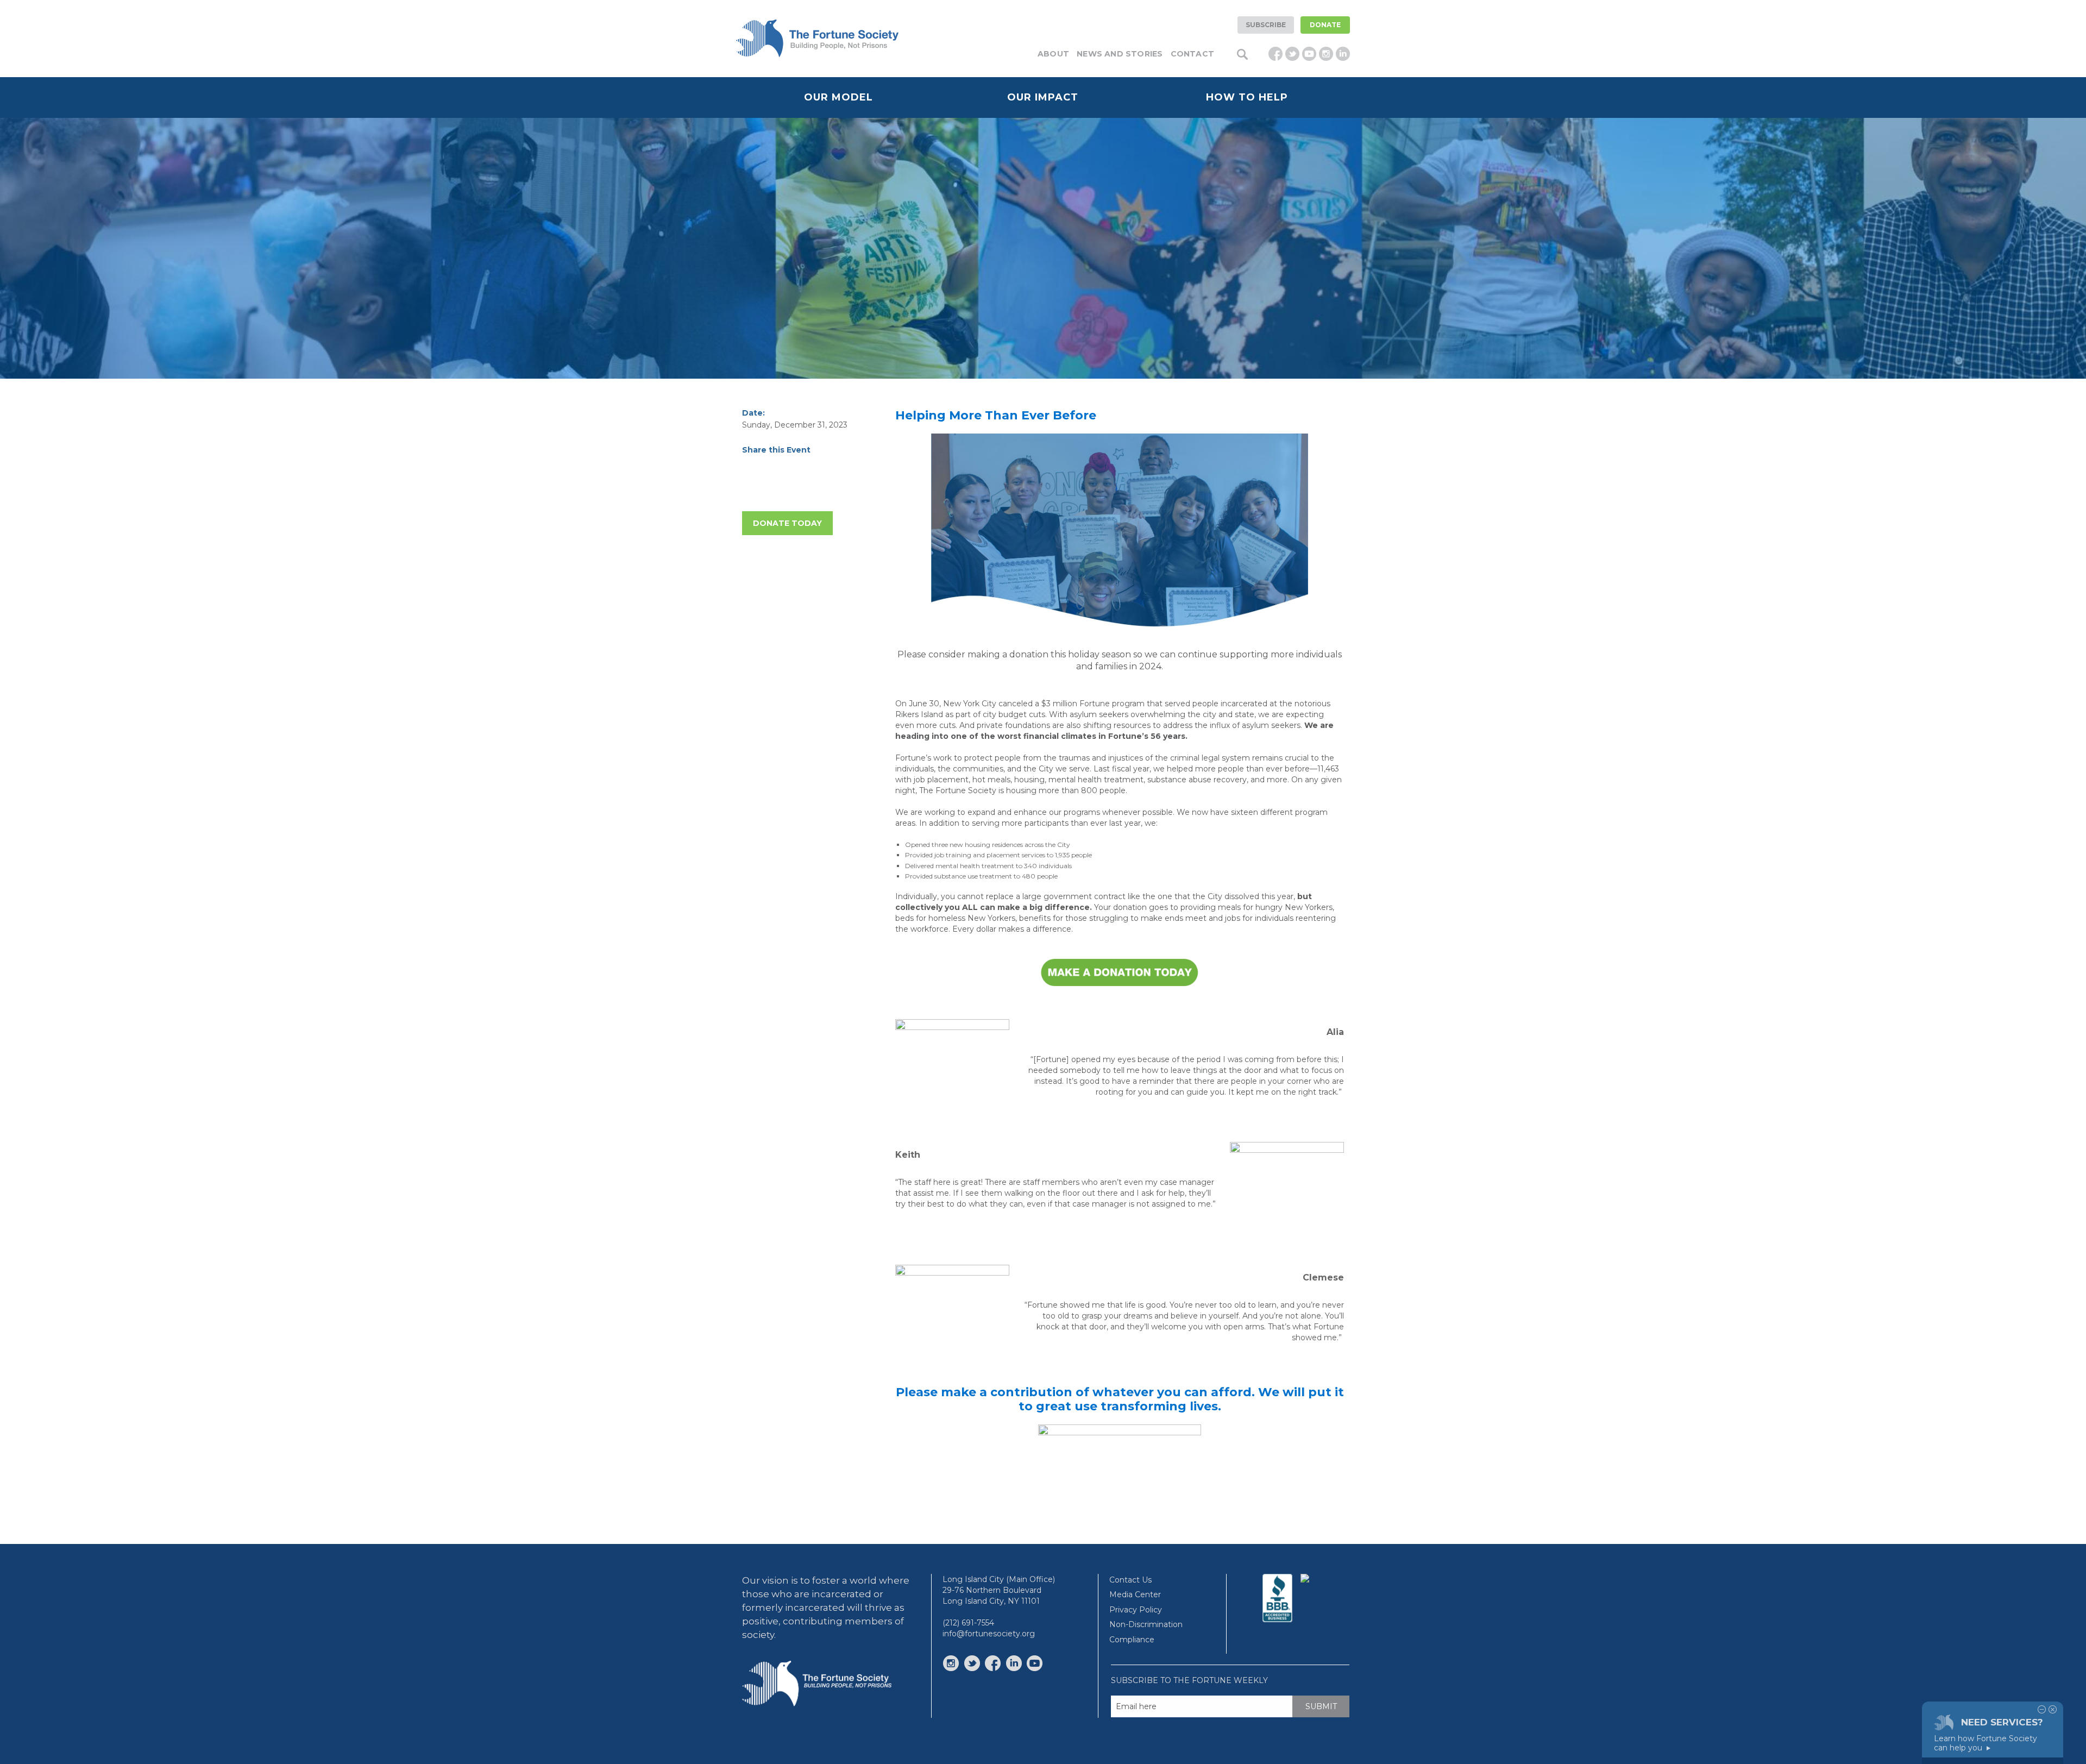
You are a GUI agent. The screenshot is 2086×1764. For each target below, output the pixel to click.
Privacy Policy (1136, 1610)
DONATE (1325, 25)
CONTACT (1192, 54)
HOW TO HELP (1247, 97)
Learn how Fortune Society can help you (1986, 1743)
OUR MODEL (838, 97)
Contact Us (1130, 1580)
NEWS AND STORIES (1120, 54)
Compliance (1132, 1640)
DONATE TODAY (787, 523)
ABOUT (1053, 54)
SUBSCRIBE (1266, 25)
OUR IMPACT (1043, 97)
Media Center (1135, 1594)
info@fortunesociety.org (989, 1634)
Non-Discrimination (1146, 1624)
